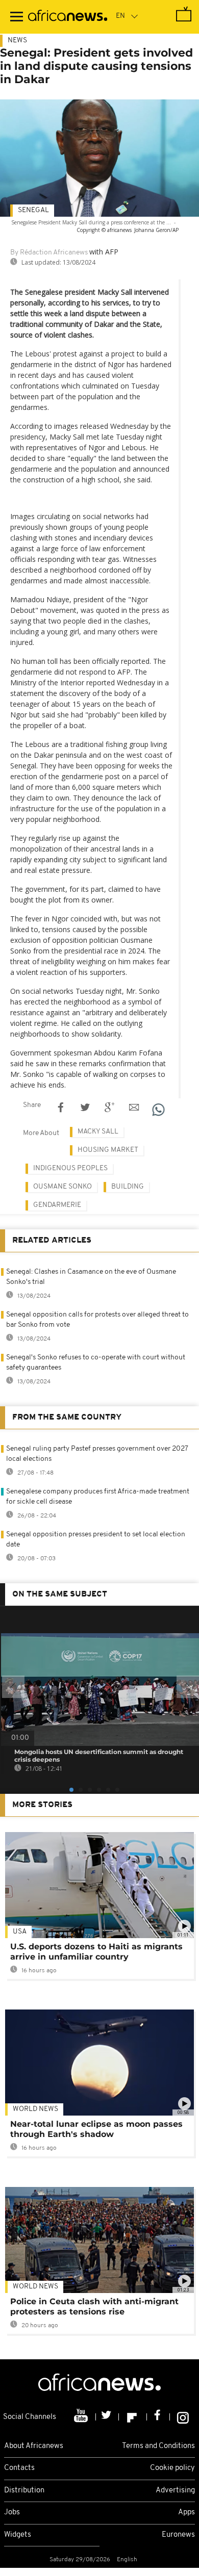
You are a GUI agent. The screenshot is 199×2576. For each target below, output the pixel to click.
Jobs (12, 2513)
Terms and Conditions (158, 2446)
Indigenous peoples (70, 1168)
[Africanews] (68, 17)
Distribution (24, 2491)
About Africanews (34, 2446)
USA (20, 1932)
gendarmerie (57, 1205)
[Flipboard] (133, 2417)
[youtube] (82, 2417)
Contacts (19, 2468)
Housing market (108, 1150)
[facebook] (158, 2417)
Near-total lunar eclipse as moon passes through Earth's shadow (96, 2129)
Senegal (33, 210)
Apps (186, 2513)
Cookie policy (172, 2468)
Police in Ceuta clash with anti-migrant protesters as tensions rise (94, 2307)
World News (35, 2109)
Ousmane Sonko (63, 1187)
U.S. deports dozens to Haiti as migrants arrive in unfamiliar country (96, 1952)
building (128, 1187)
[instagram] (183, 2417)
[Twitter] (107, 2417)
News (17, 41)
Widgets (18, 2535)
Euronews (178, 2535)
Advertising (175, 2491)
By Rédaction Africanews (49, 253)
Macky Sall (98, 1132)
